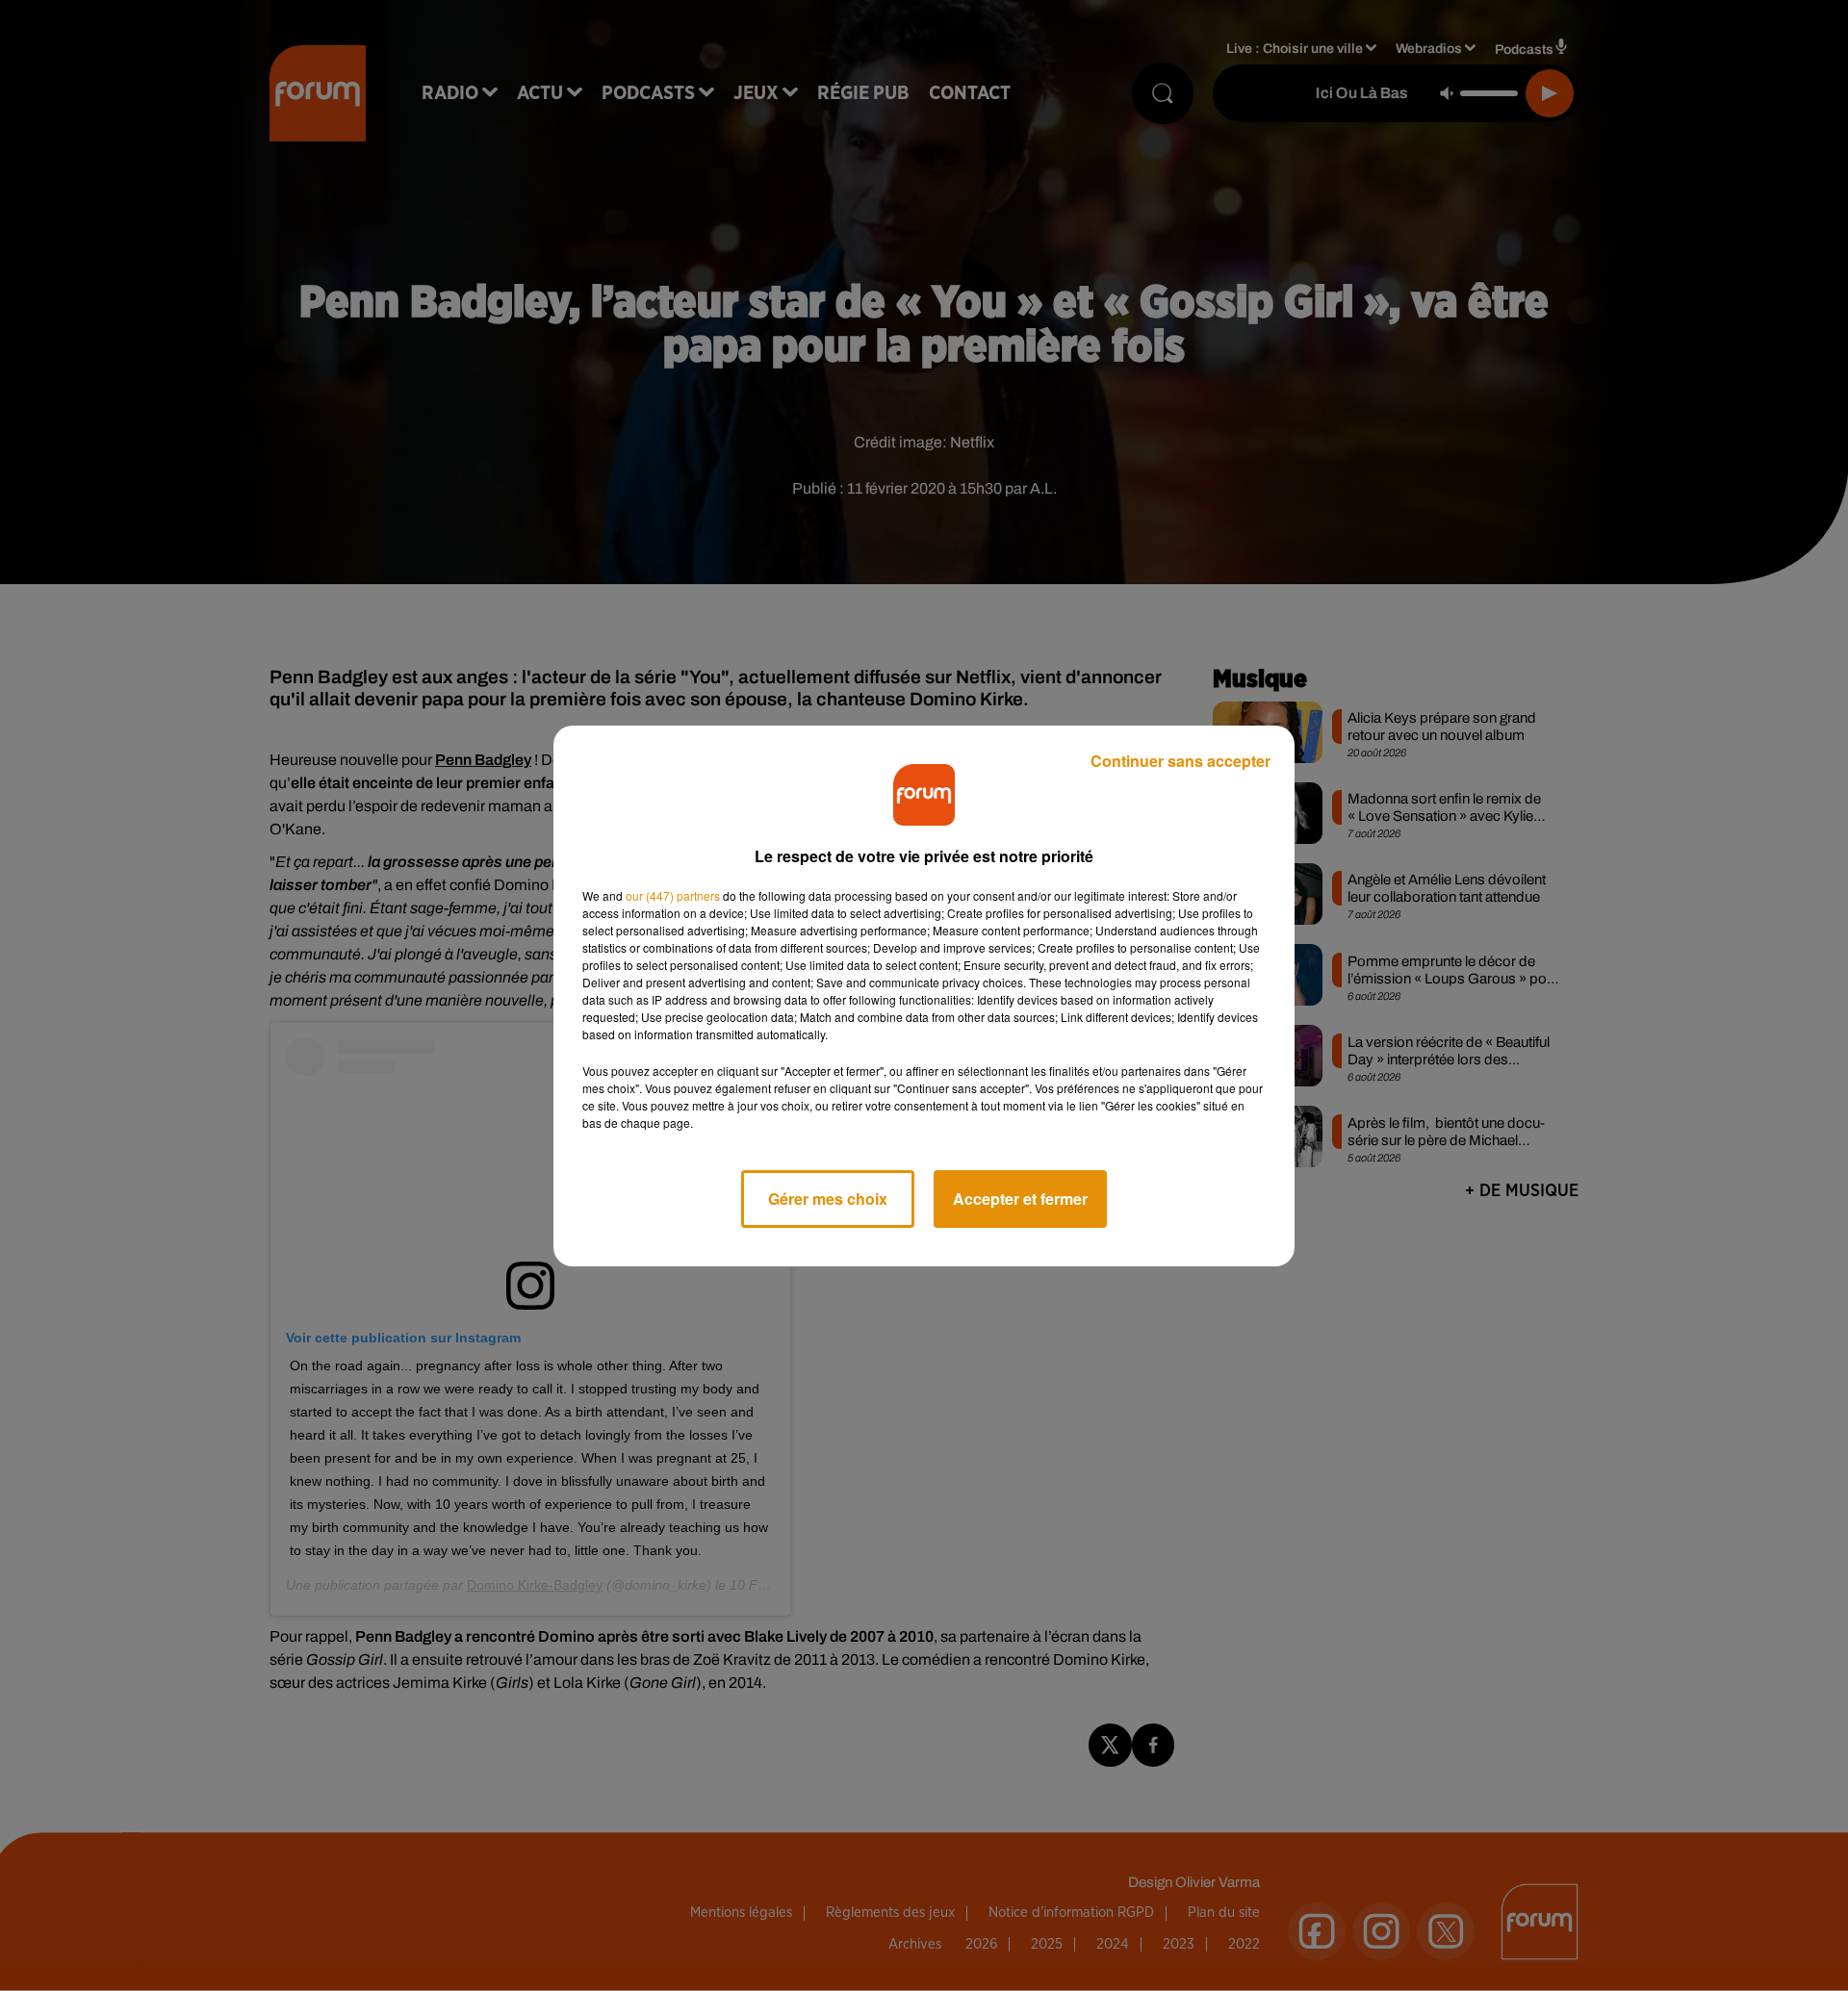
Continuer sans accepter (1181, 761)
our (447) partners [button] (673, 895)
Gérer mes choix (828, 1199)
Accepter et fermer (1020, 1199)
